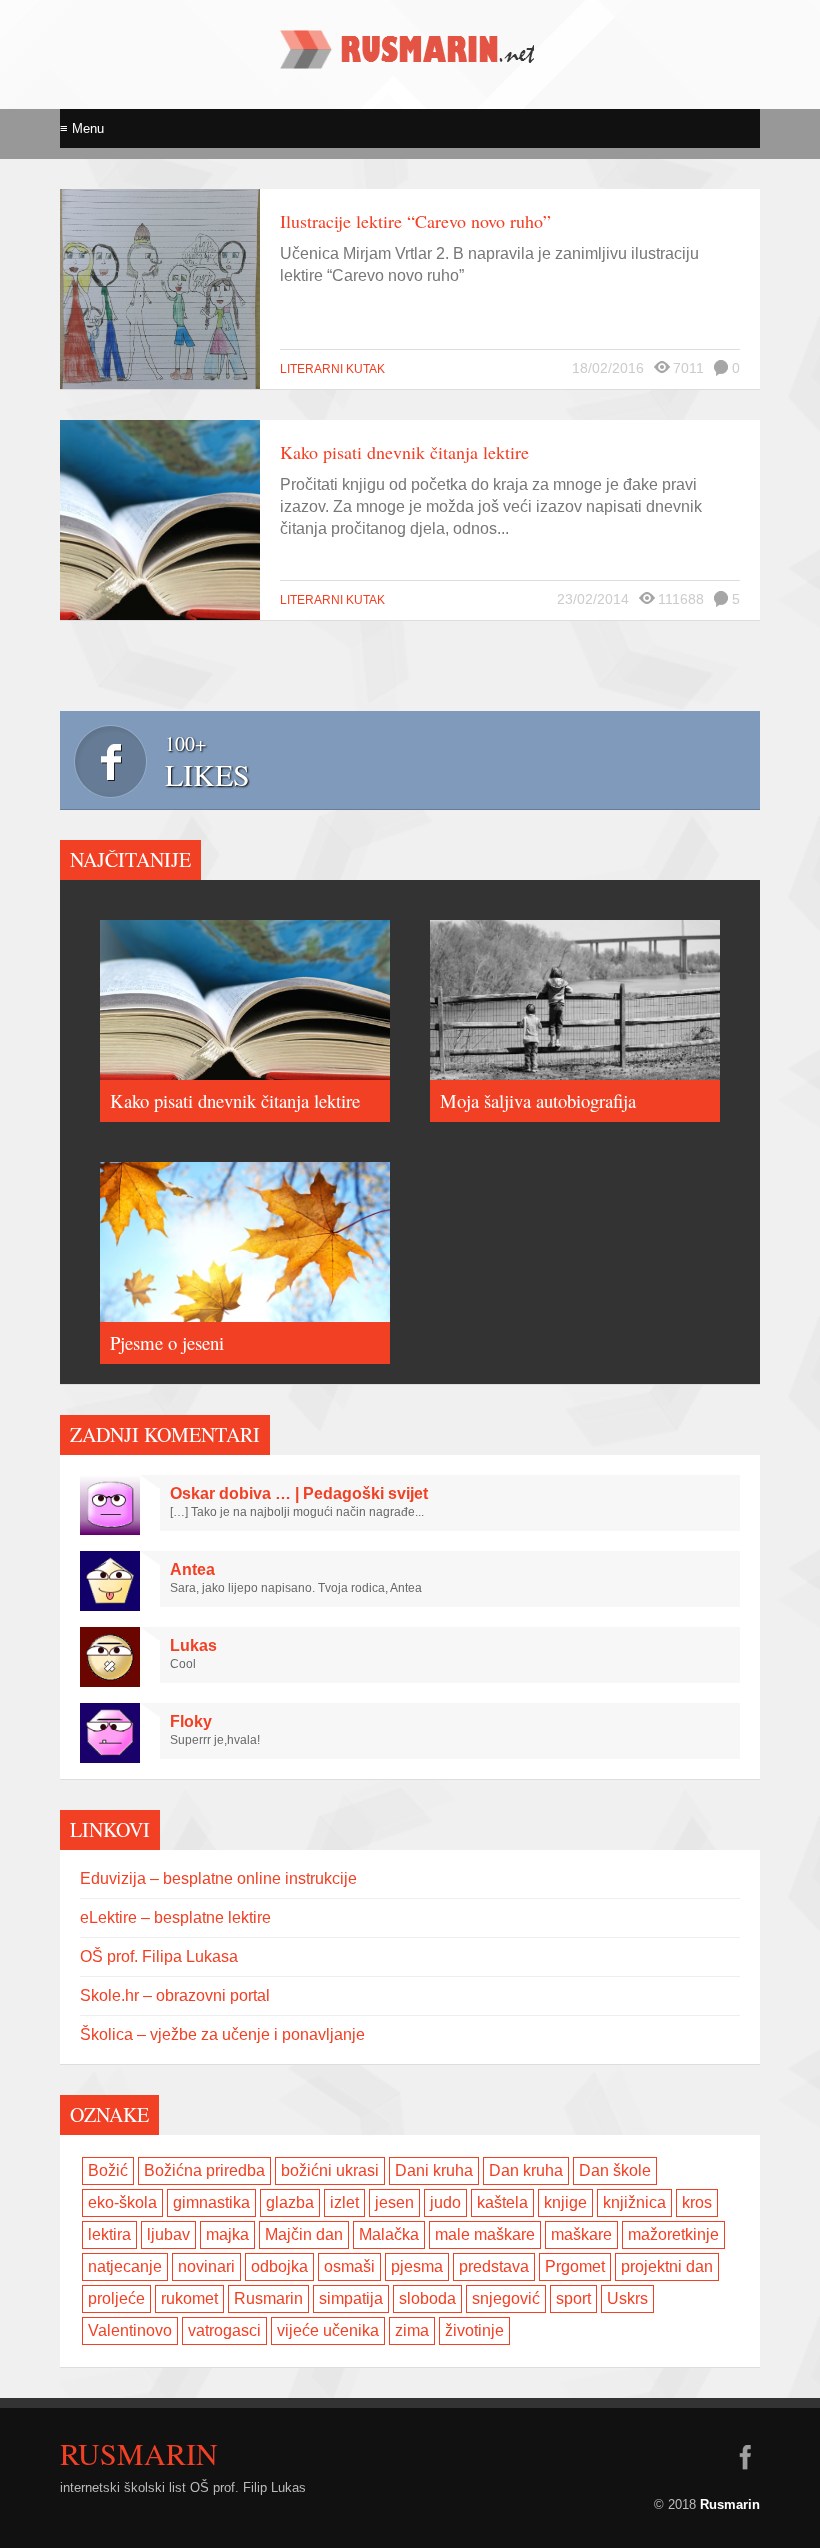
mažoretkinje (673, 2234)
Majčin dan (304, 2234)
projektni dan (667, 2266)
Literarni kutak (332, 369)
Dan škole (615, 2170)
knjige (565, 2202)
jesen (394, 2202)
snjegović (506, 2298)
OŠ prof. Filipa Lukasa (159, 1956)
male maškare (485, 2234)
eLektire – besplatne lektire (175, 1917)
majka (227, 2234)
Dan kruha (526, 2170)
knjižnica (634, 2202)
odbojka (279, 2266)
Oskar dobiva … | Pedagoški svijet (299, 1493)
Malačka (389, 2234)
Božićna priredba (204, 2170)
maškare (581, 2234)
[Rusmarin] (410, 61)
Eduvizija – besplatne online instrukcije (218, 1878)
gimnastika (211, 2202)
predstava (494, 2266)
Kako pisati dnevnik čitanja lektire (404, 452)
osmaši (349, 2266)
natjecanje (125, 2266)
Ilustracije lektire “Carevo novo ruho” (415, 221)
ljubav (168, 2234)
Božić (108, 2170)
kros (697, 2202)
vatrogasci (224, 2330)
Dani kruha (434, 2170)
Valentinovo (130, 2330)
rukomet (189, 2298)
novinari (206, 2266)
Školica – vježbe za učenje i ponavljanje (222, 2034)
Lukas (193, 1645)
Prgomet (575, 2266)
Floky (191, 1721)
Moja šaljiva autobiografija (538, 1100)
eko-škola (122, 2202)
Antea (192, 1569)
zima (412, 2330)
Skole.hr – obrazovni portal (175, 1995)
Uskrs (627, 2298)
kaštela (502, 2202)
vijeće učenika (328, 2330)
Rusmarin (268, 2298)
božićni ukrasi (330, 2170)
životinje (474, 2330)
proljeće (116, 2298)
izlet (344, 2202)
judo (445, 2202)
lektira (109, 2234)
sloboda (427, 2298)
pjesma (417, 2266)
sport (573, 2298)
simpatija (351, 2298)
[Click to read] (160, 289)
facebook (745, 2457)
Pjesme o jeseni (167, 1342)
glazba (290, 2202)
